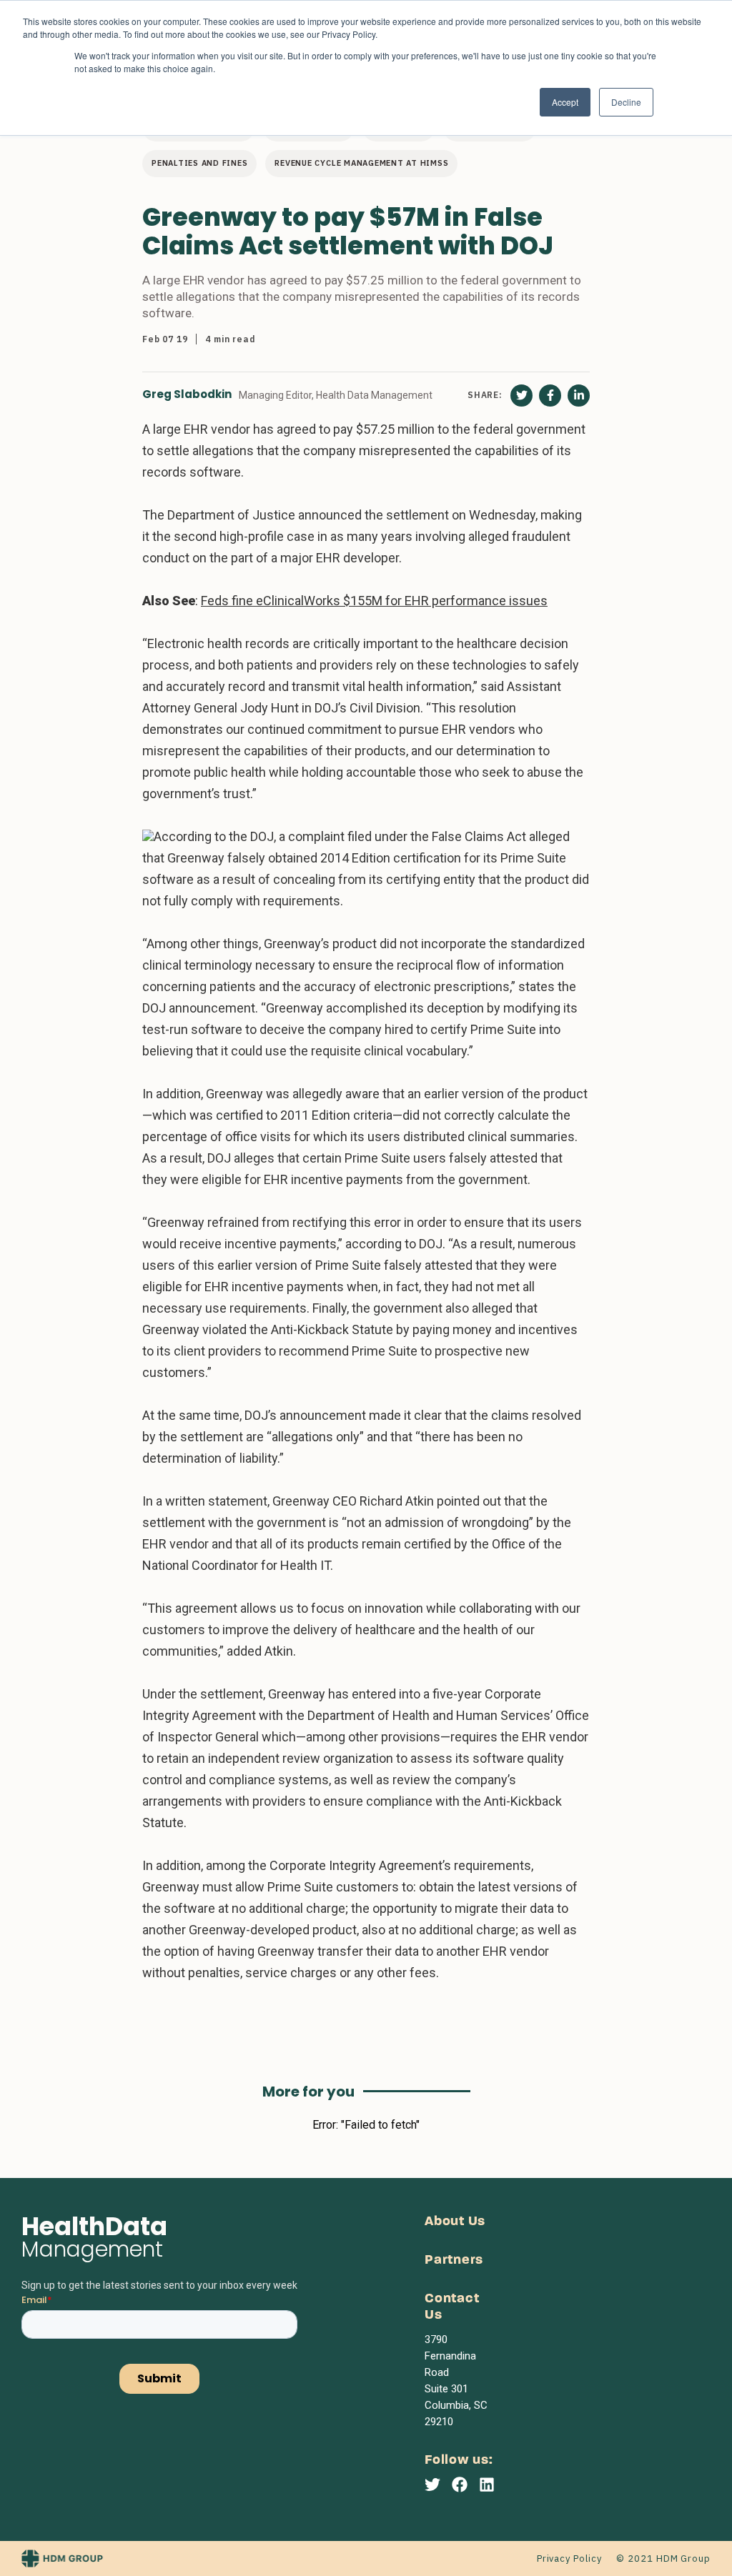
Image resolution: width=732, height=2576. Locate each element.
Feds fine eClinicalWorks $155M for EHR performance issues (374, 601)
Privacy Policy (569, 2558)
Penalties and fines (199, 163)
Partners (454, 2261)
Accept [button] (565, 102)
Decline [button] (626, 102)
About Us (455, 2222)
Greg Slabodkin (187, 395)
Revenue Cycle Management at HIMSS (361, 163)
